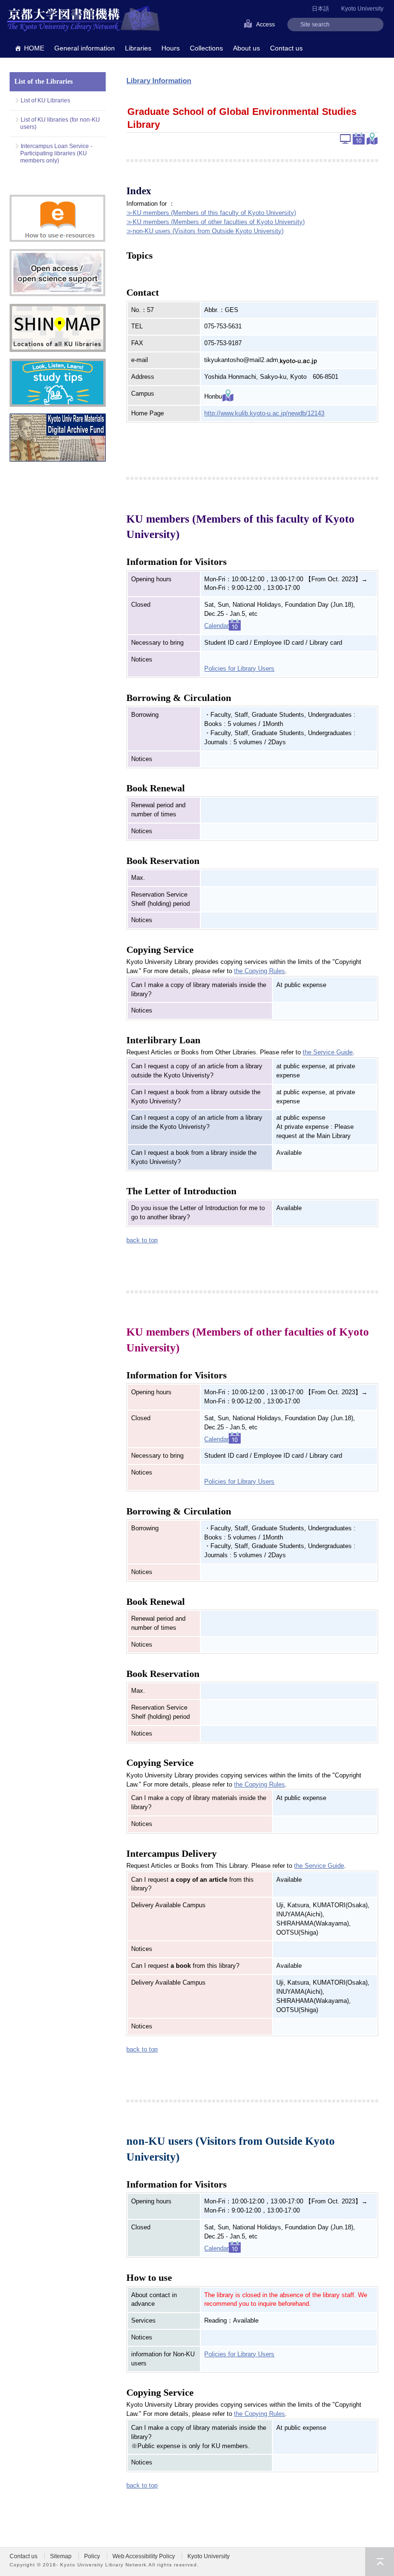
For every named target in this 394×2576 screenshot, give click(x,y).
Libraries (138, 48)
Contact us (286, 48)
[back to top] (380, 2562)
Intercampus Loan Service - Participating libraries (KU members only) (56, 153)
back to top (142, 1240)
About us (246, 48)
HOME (34, 48)
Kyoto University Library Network (84, 19)
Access (265, 25)
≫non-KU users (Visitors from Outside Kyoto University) (205, 231)
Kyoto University (362, 9)
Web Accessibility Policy (144, 2556)
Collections (206, 48)
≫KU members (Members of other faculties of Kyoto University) (215, 222)
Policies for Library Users (239, 669)
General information (85, 48)
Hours (171, 48)
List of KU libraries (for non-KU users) (60, 123)
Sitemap (61, 2556)
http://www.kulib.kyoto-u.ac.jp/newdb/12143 (264, 413)
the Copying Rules (259, 971)
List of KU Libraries (45, 100)
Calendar (216, 626)
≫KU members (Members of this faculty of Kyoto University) (211, 213)
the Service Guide (328, 1052)
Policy (92, 2556)
